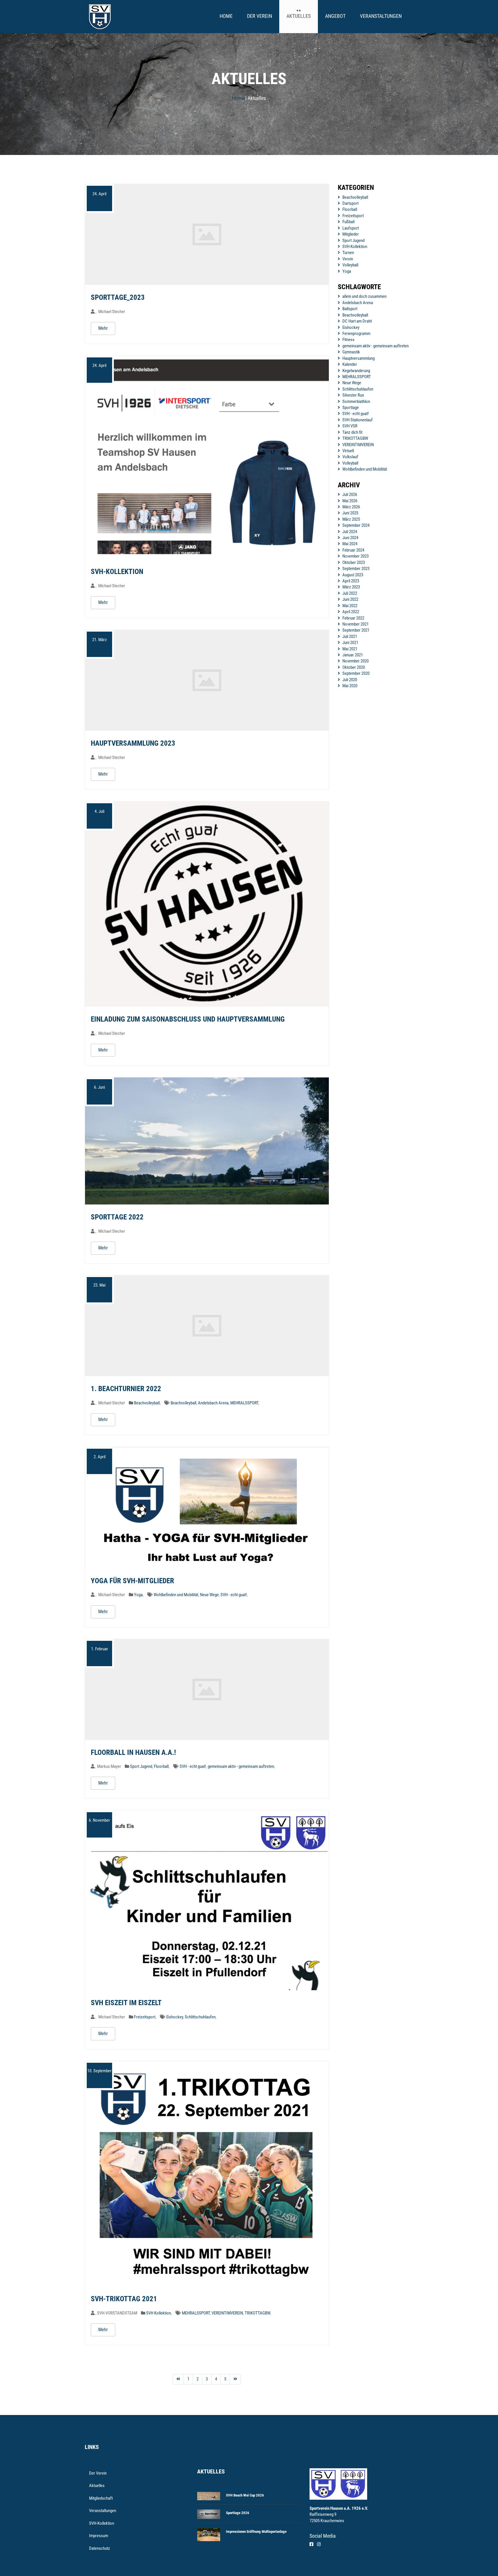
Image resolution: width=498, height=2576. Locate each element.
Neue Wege (209, 1595)
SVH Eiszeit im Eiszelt (126, 2003)
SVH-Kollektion (117, 572)
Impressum (99, 2536)
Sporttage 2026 (238, 2513)
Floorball (161, 1766)
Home (226, 16)
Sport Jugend (141, 1766)
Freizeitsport (145, 2017)
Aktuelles (299, 16)
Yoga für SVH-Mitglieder (132, 1581)
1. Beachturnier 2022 (126, 1389)
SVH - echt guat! (234, 1595)
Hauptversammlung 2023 (133, 743)
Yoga (138, 1595)
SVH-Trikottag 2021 (124, 2299)
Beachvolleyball (147, 1403)
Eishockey (175, 2017)
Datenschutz (100, 2548)
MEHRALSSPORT (244, 1403)
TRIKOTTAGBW (257, 2313)
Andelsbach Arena (213, 1403)
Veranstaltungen (381, 16)
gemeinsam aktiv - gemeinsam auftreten (241, 1766)
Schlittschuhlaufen (200, 2017)
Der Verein (260, 16)
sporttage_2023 (118, 297)
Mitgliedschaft (101, 2498)
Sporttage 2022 (117, 1217)
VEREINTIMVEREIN (227, 2313)
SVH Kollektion (159, 2313)
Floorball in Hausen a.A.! (133, 1752)
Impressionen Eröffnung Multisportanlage (256, 2532)
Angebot (335, 16)
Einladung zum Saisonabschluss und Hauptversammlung (188, 1019)
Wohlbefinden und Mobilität (176, 1595)
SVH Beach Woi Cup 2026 (245, 2495)
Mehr (103, 328)
